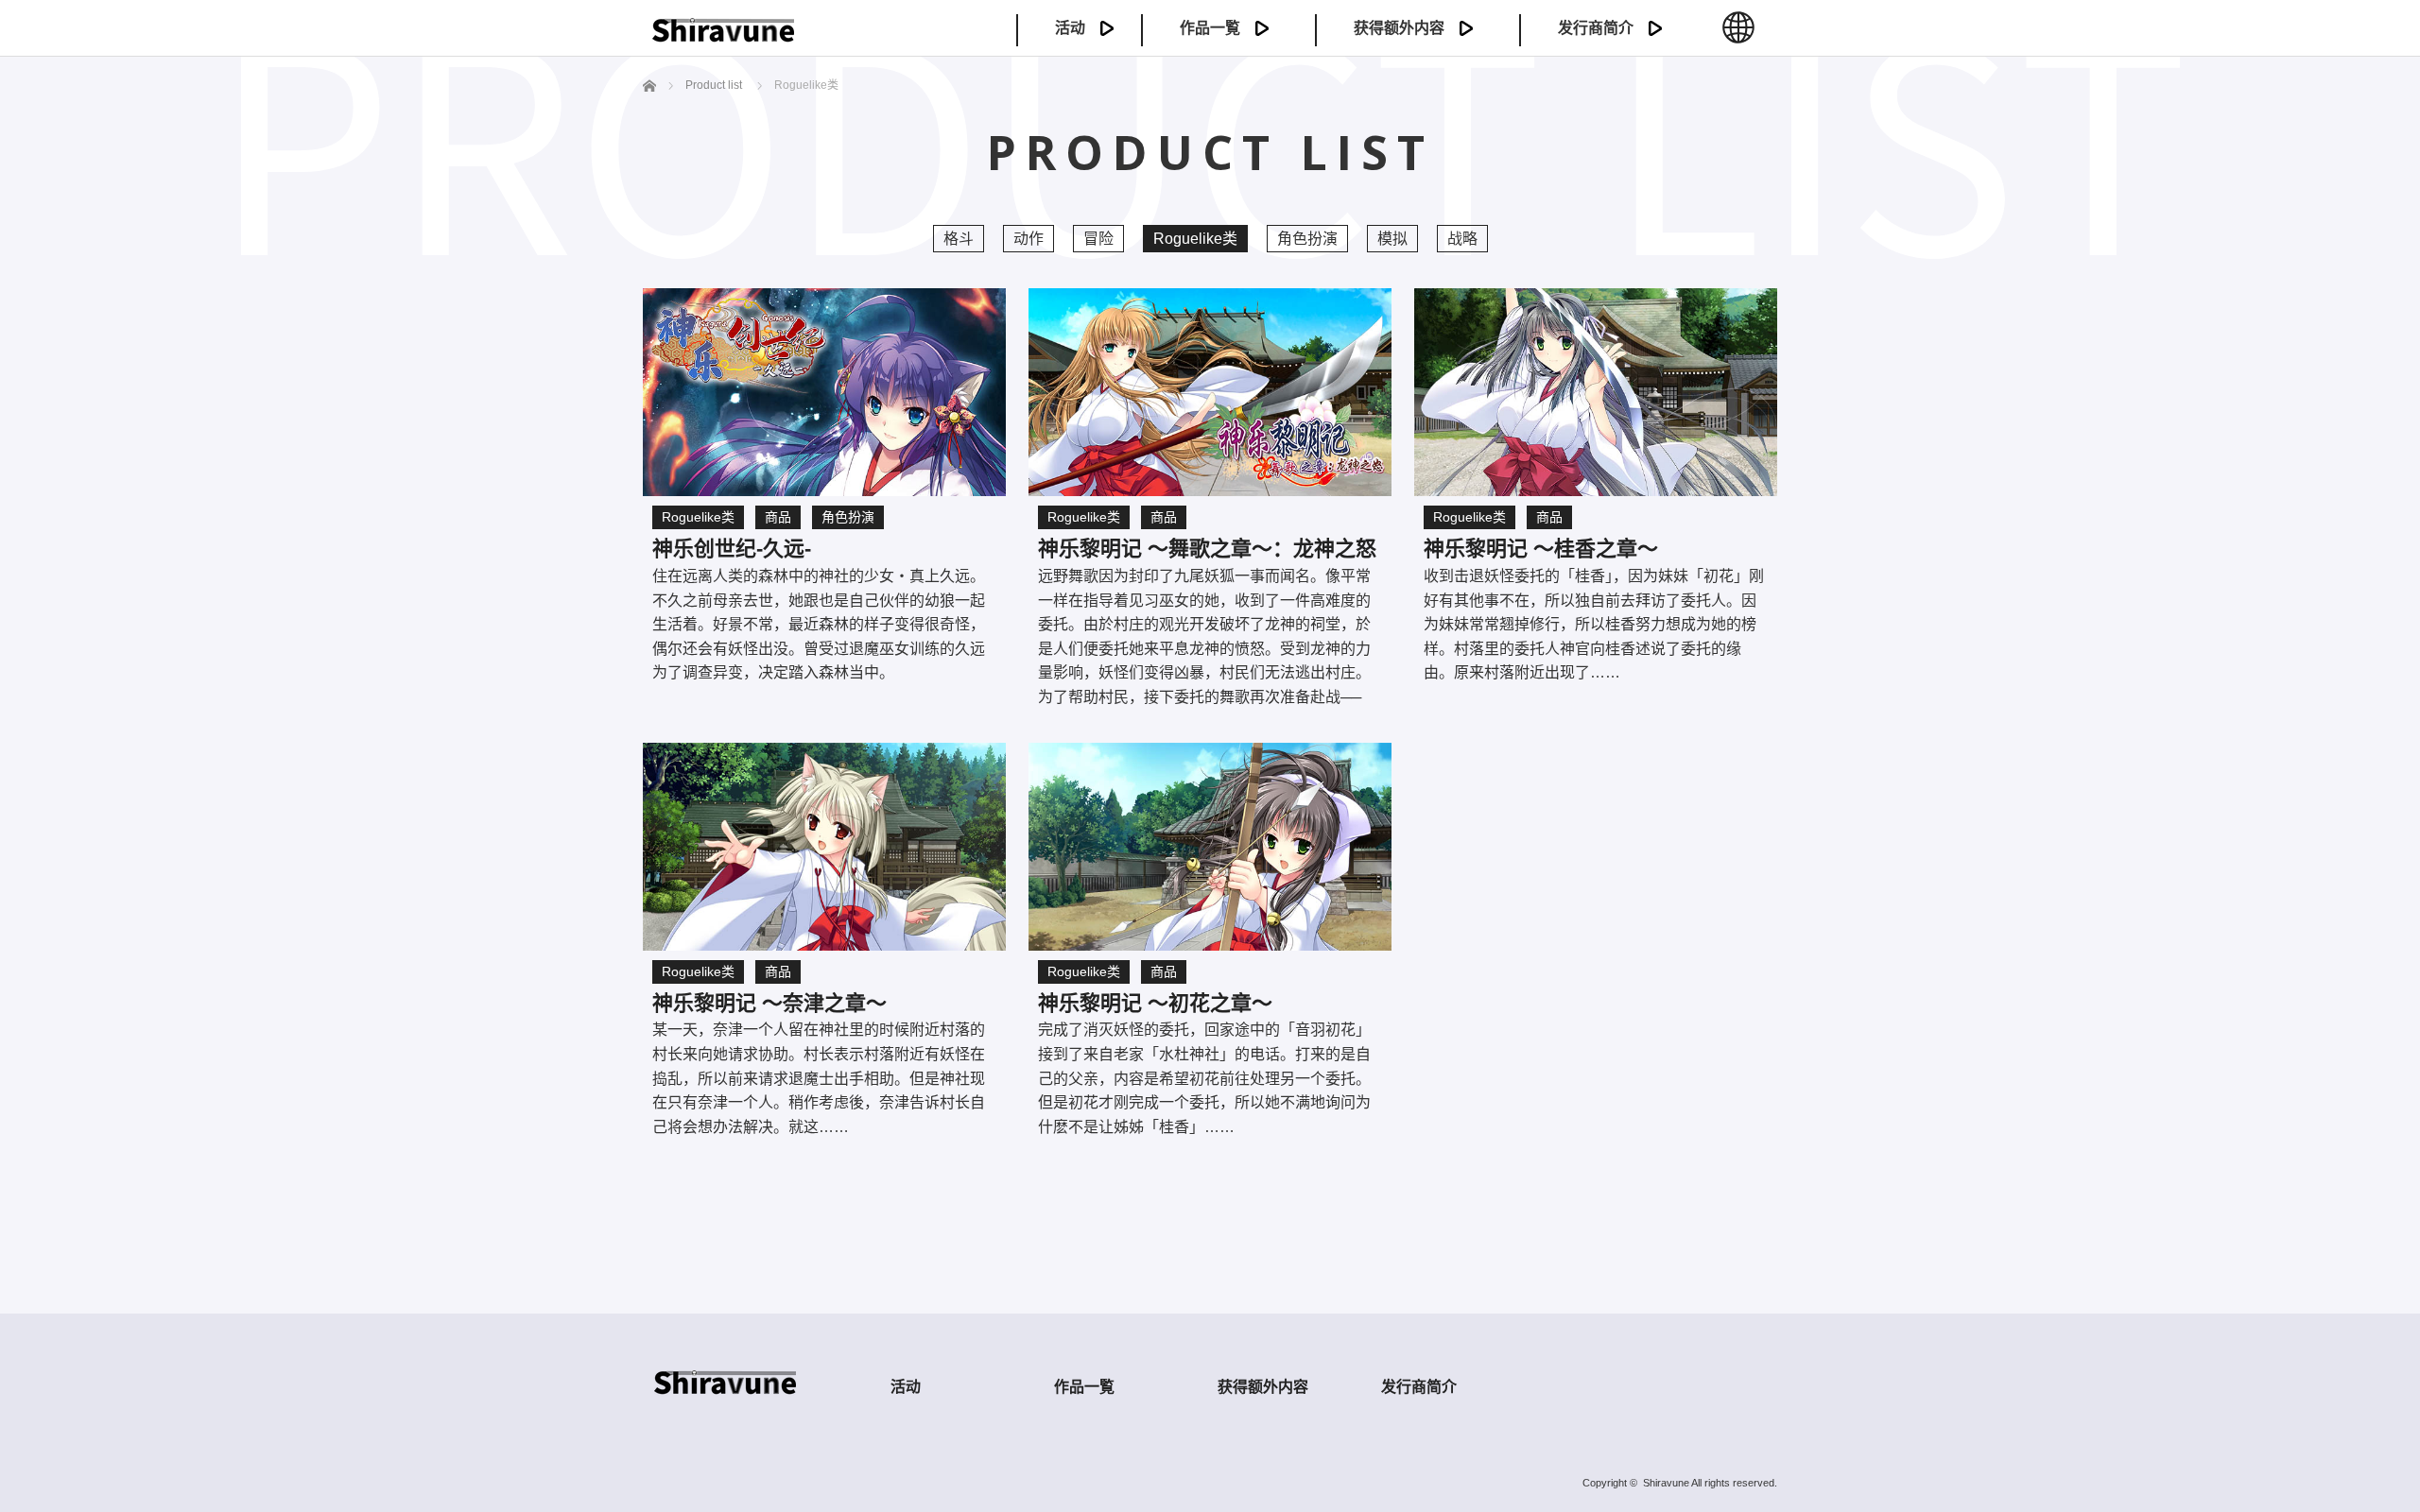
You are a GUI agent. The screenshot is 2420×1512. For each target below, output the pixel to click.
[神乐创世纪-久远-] (824, 392)
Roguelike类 (698, 517)
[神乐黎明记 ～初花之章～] (1210, 847)
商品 (778, 517)
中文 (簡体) (1738, 38)
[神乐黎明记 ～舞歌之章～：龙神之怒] (1210, 392)
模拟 (1392, 239)
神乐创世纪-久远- (732, 549)
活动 (1070, 28)
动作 (1028, 239)
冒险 (1098, 239)
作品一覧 (1210, 28)
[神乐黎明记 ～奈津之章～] (824, 847)
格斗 (959, 239)
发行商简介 (1596, 28)
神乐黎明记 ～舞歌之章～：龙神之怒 (1207, 549)
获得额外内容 (1399, 28)
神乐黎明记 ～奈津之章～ (769, 1003)
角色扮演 (1307, 239)
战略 (1462, 239)
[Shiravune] (723, 35)
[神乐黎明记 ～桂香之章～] (1596, 392)
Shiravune (1666, 1483)
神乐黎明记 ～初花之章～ (1155, 1003)
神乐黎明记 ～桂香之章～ (1541, 549)
